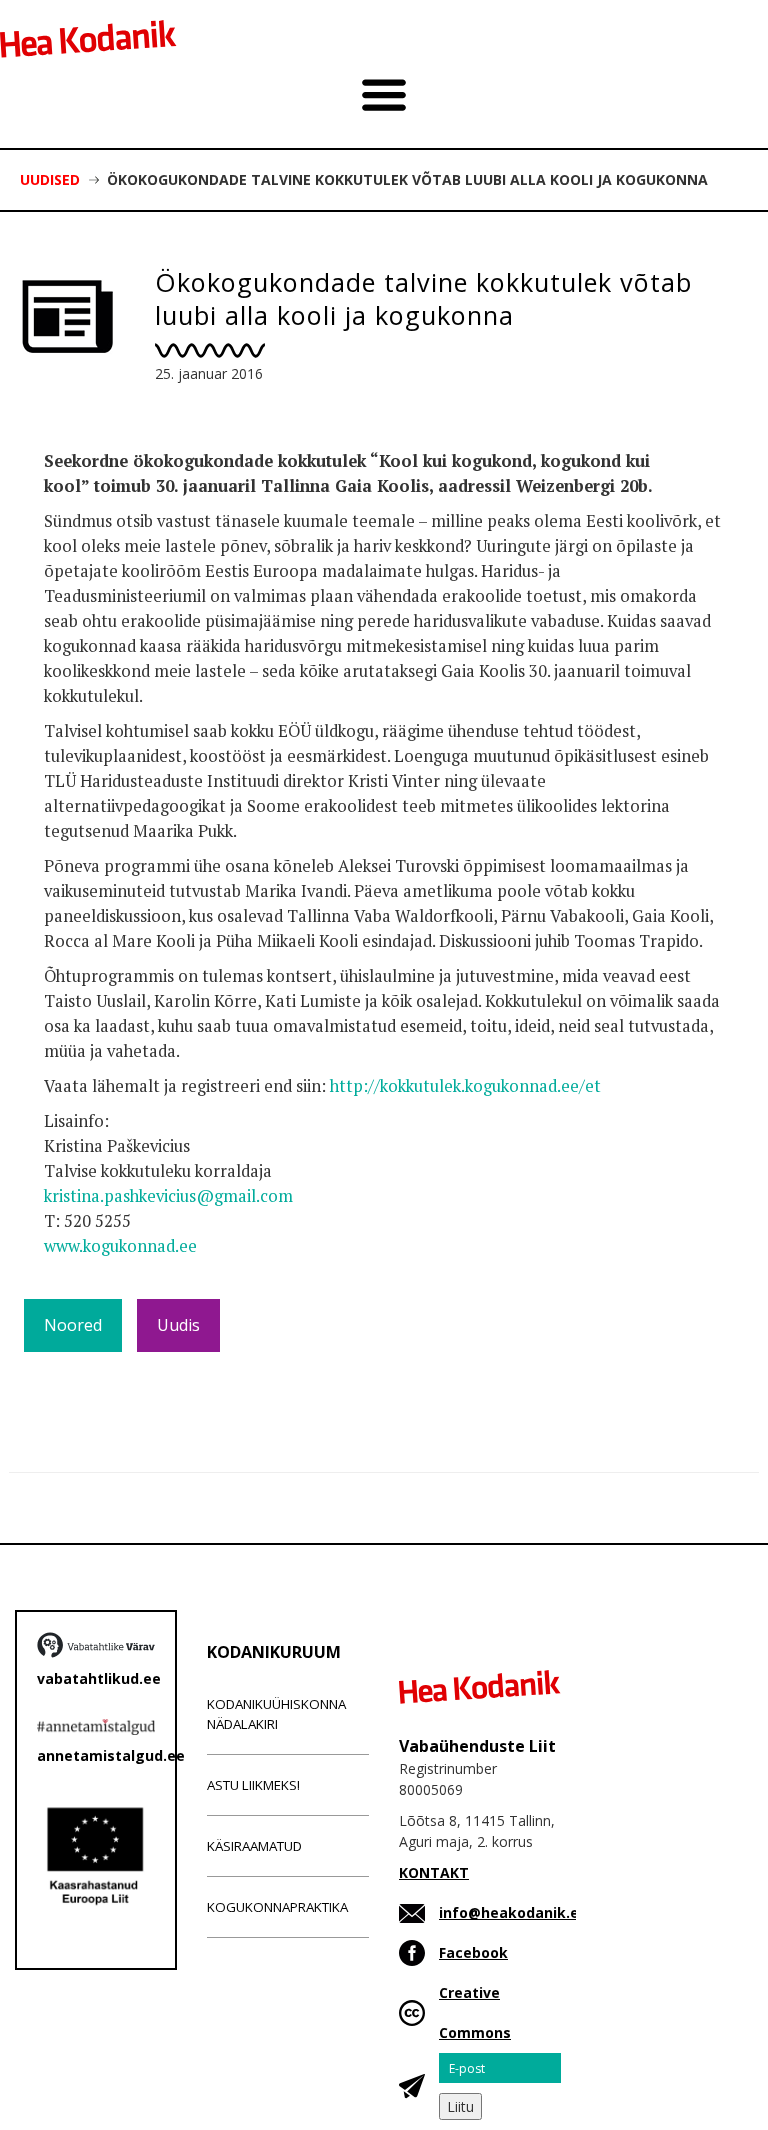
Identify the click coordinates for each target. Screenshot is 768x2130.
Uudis (178, 1325)
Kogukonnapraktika (277, 1907)
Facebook (473, 1952)
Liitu (460, 2106)
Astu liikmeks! (253, 1785)
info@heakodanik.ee (513, 1912)
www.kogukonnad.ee (120, 1246)
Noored (73, 1325)
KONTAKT (434, 1872)
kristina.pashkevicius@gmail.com (168, 1196)
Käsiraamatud (254, 1846)
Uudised (50, 179)
